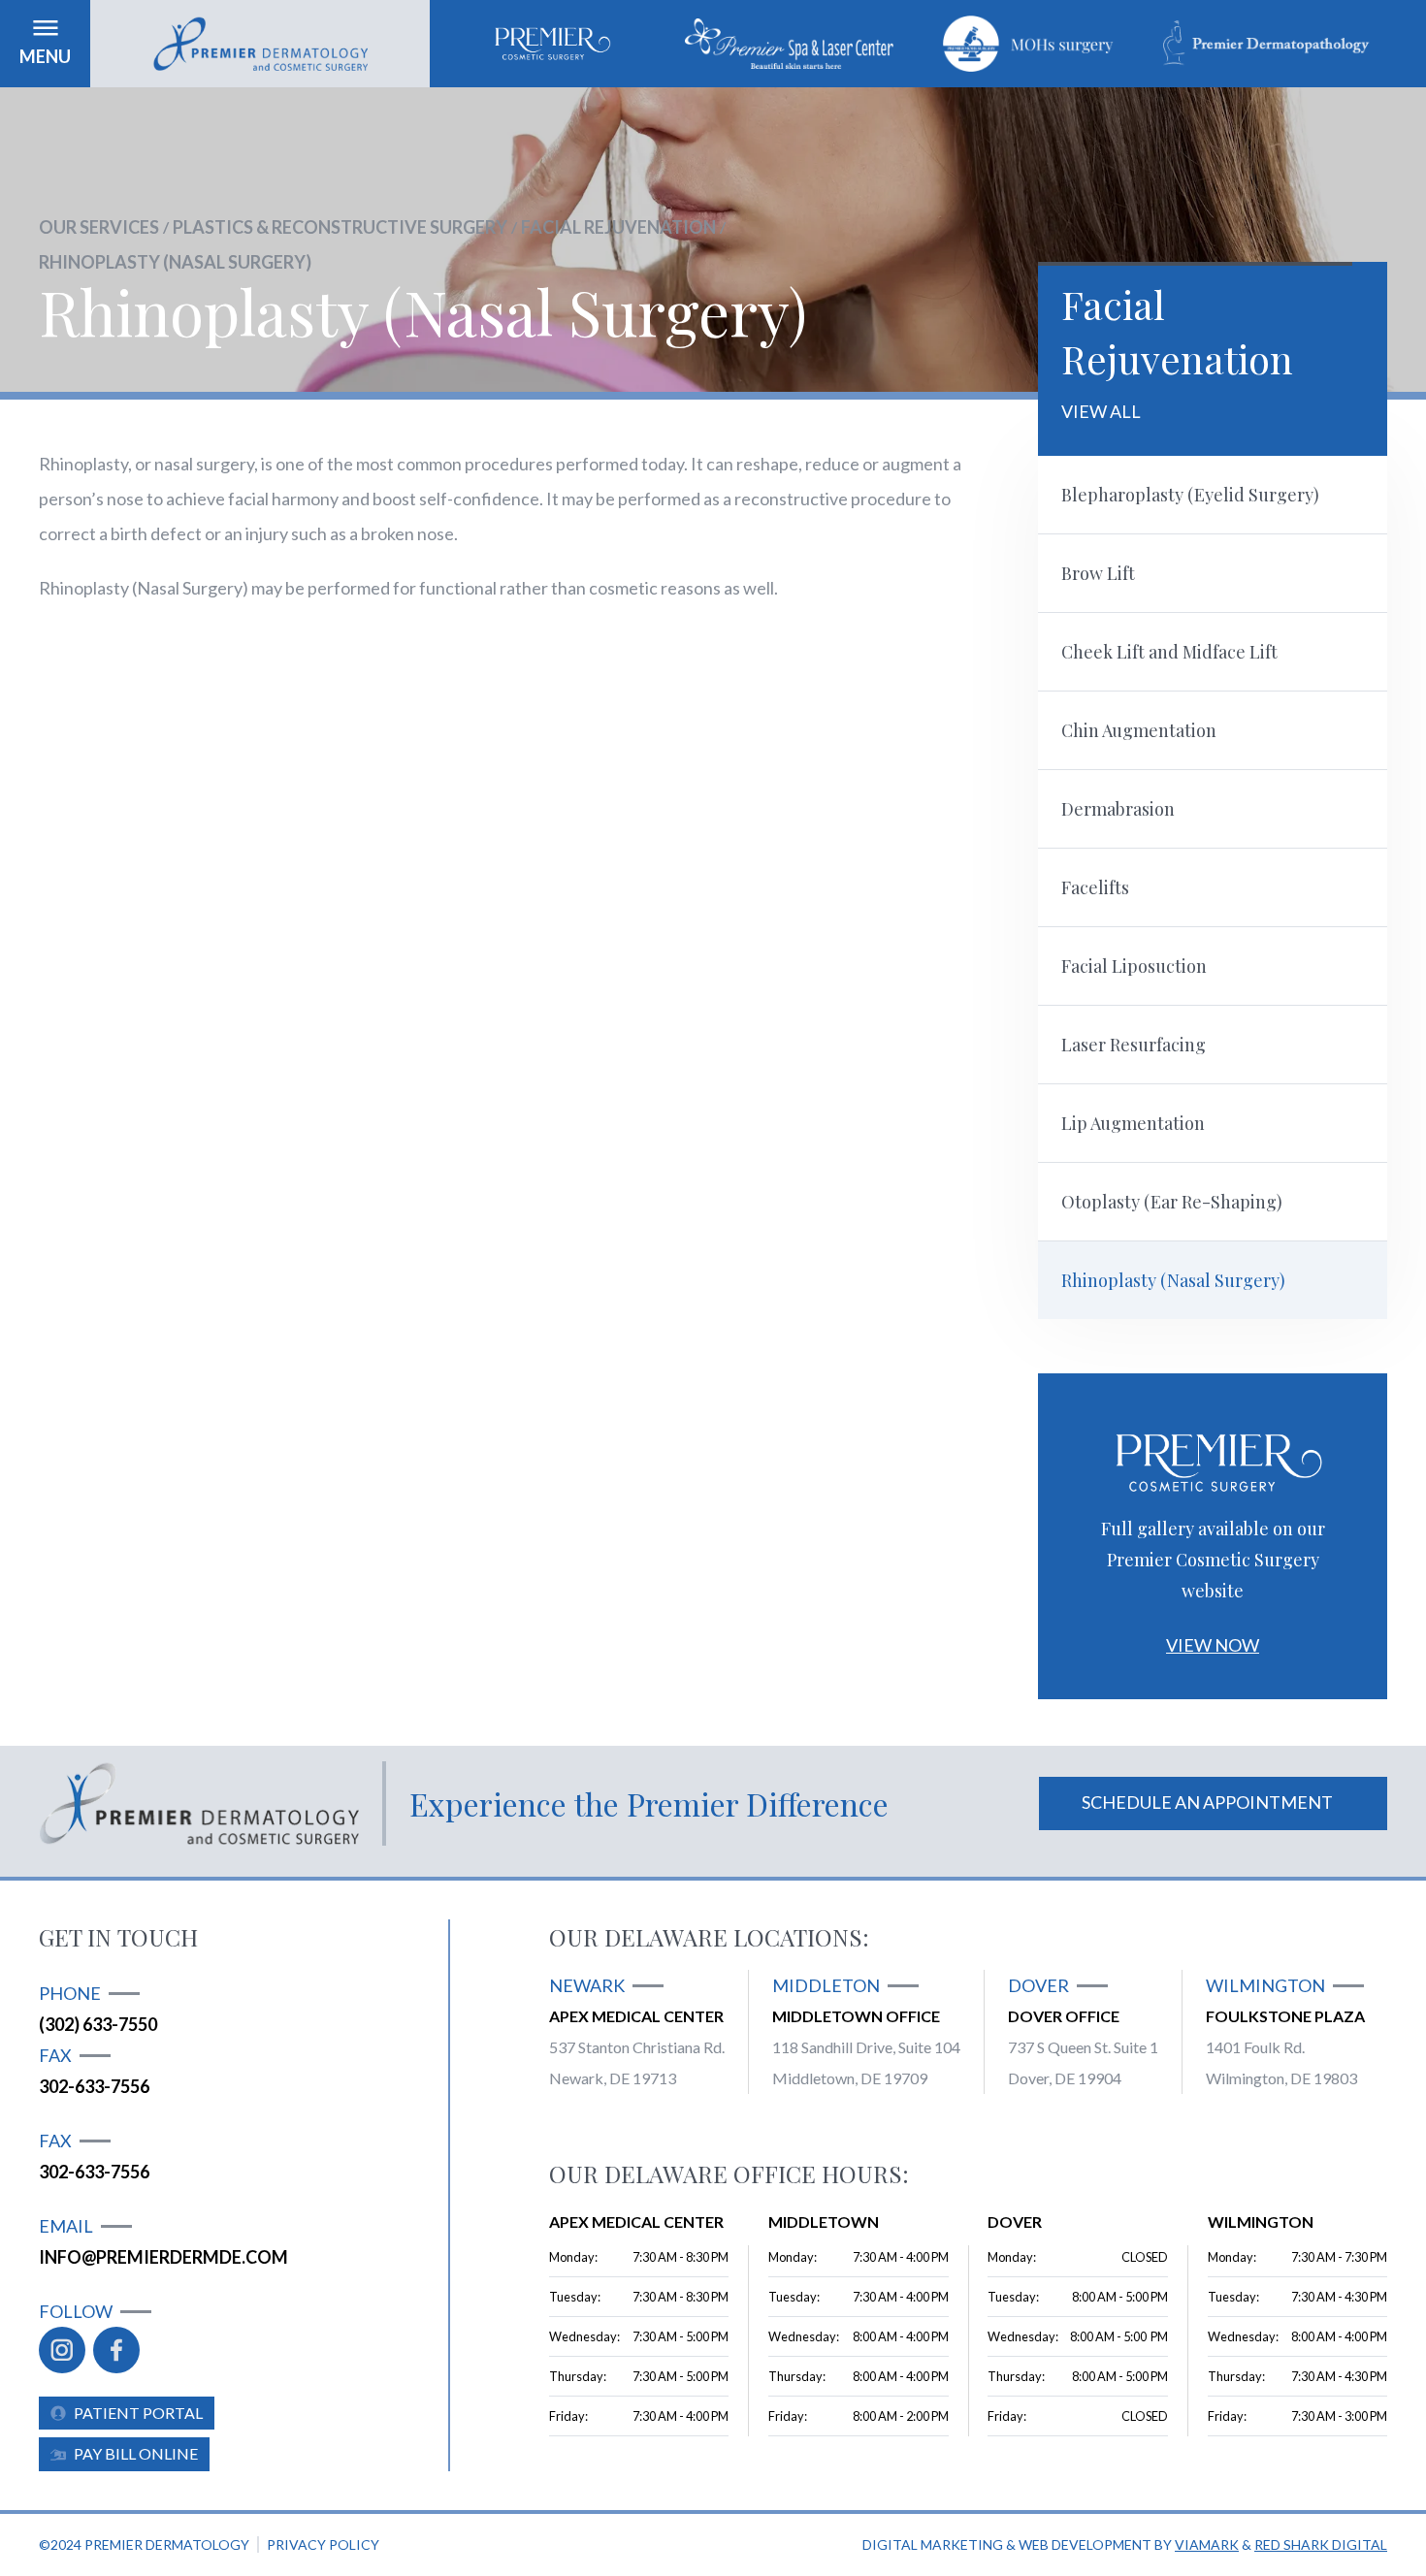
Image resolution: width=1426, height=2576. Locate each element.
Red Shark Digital (1321, 2544)
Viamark (1207, 2544)
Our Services (99, 227)
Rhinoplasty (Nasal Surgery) (175, 262)
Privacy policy (323, 2544)
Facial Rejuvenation (618, 227)
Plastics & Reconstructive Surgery (340, 227)
